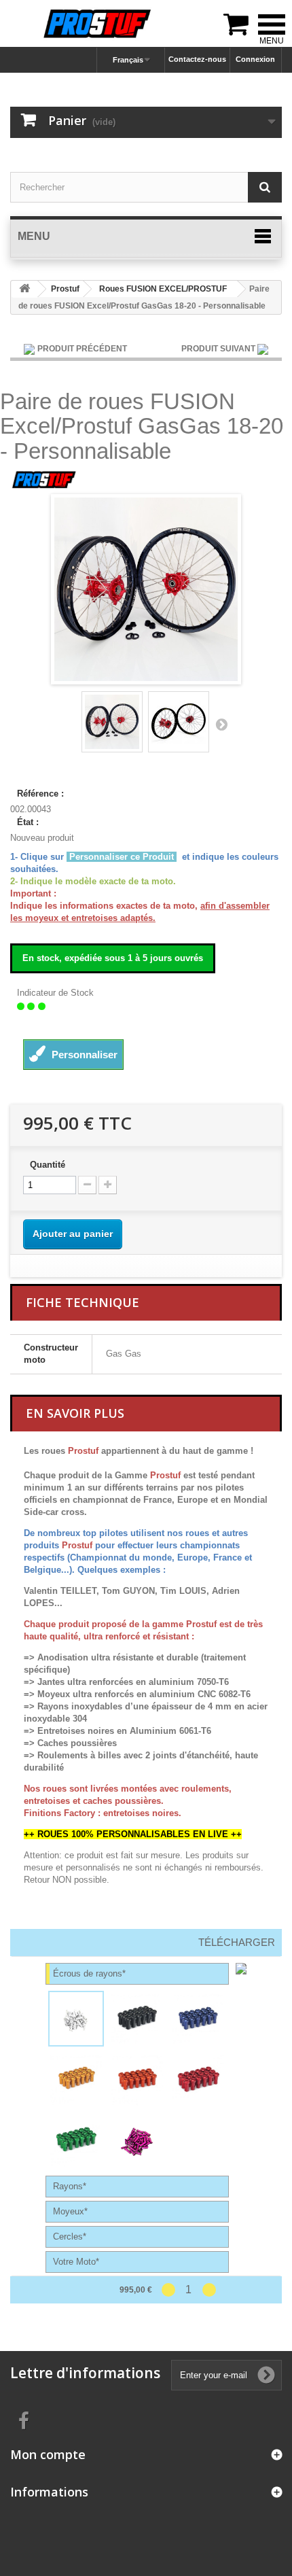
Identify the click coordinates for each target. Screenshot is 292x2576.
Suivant (221, 724)
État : (28, 822)
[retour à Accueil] (24, 289)
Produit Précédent (82, 349)
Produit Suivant (219, 349)
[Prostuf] (44, 480)
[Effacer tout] (24, 2290)
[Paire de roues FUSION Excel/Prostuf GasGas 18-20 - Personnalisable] (112, 722)
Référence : (40, 794)
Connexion (255, 59)
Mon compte (48, 2454)
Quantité (48, 1165)
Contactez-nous (197, 59)
